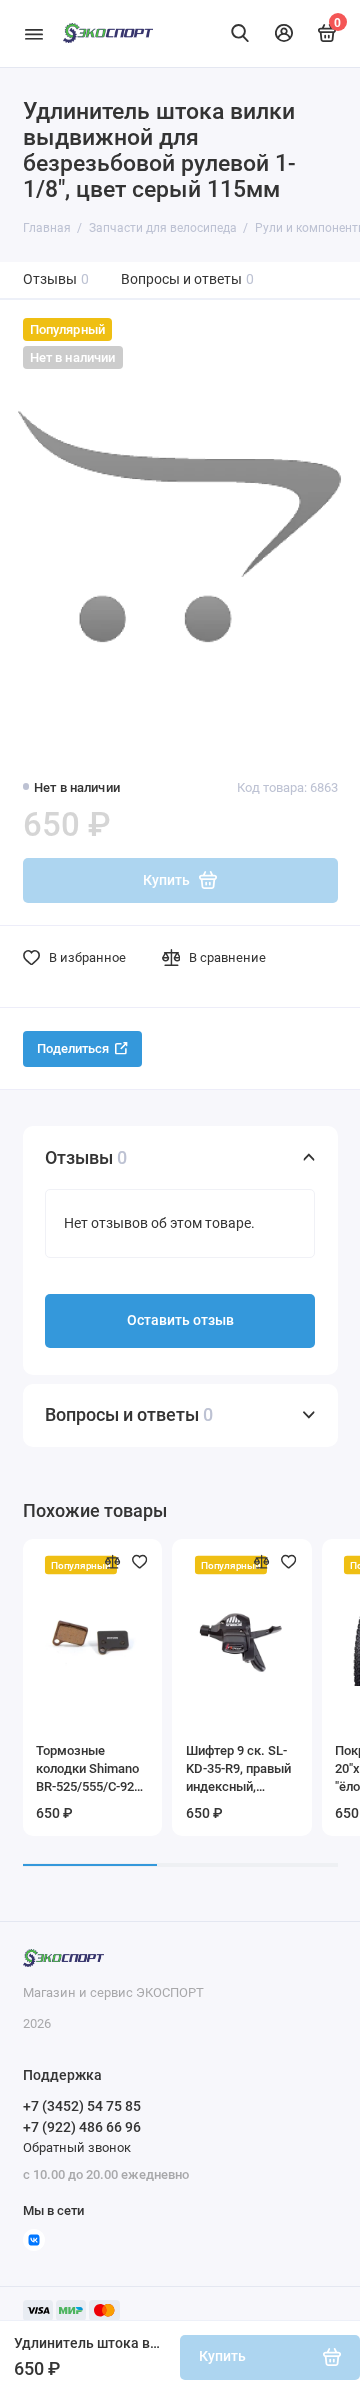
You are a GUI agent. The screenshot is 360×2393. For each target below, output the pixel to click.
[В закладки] (140, 1562)
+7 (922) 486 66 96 (82, 2127)
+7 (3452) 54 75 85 (82, 2106)
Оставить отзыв (180, 1320)
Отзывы (56, 279)
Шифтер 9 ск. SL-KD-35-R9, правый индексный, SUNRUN (238, 1769)
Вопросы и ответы (188, 279)
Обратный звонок (77, 2147)
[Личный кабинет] (284, 33)
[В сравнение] (113, 1562)
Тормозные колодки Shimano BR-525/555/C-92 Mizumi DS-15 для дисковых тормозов (88, 1769)
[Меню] (34, 33)
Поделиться (73, 1048)
